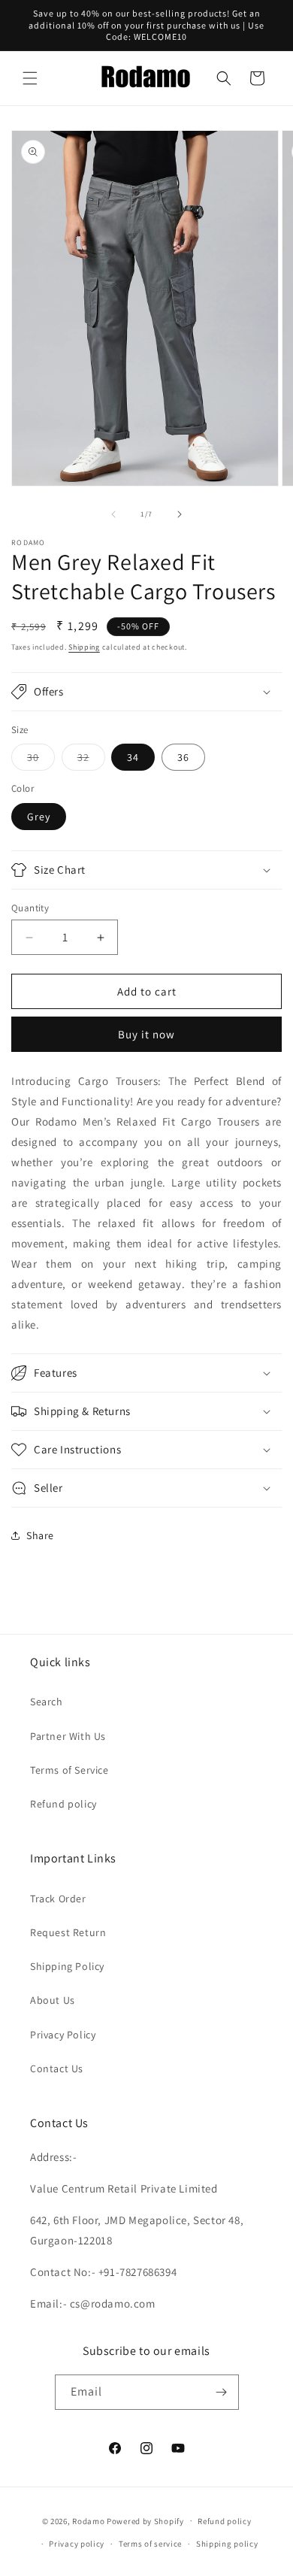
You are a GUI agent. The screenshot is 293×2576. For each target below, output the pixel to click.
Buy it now (146, 1034)
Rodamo (88, 2520)
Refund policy (63, 1804)
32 (91, 760)
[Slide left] (113, 514)
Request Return (68, 1932)
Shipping (84, 647)
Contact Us (57, 2068)
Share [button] (40, 1535)
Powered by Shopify (145, 2520)
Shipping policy (227, 2544)
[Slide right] (180, 514)
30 (41, 760)
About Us (53, 2000)
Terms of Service (69, 1770)
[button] (30, 78)
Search (47, 1702)
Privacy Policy (63, 2035)
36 (183, 757)
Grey (39, 817)
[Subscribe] (222, 2392)
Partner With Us (68, 1736)
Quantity (30, 908)
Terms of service (150, 2544)
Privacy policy (77, 2544)
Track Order (58, 1899)
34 (133, 757)
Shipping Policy (67, 1966)
